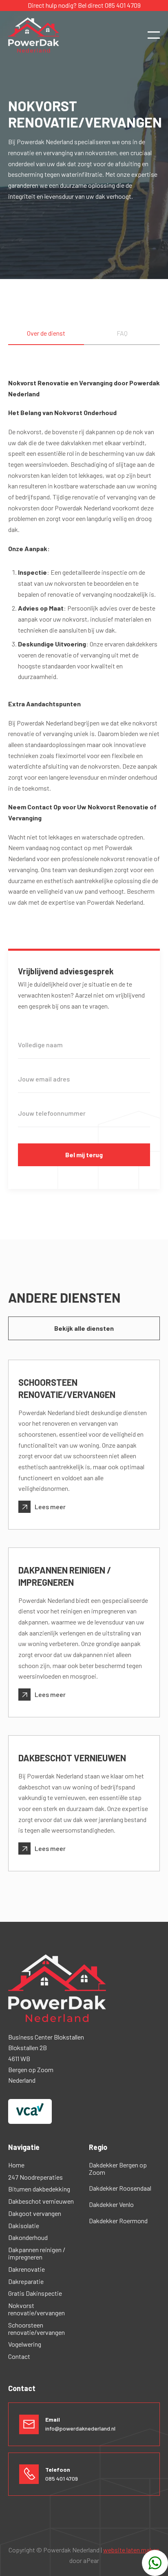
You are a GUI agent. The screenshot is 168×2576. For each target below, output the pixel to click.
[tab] (46, 337)
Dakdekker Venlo (111, 2205)
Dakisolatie (24, 2226)
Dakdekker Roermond (118, 2221)
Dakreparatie (26, 2281)
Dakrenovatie (27, 2269)
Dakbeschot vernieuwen (41, 2201)
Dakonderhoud (28, 2238)
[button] (154, 35)
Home (16, 2165)
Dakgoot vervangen (35, 2213)
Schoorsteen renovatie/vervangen (36, 2329)
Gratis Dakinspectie (35, 2293)
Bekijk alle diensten (84, 1328)
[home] (34, 35)
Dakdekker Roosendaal (120, 2188)
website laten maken (131, 2550)
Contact (19, 2356)
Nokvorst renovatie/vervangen (36, 2309)
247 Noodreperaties (35, 2177)
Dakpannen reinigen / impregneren (37, 2253)
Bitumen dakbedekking (39, 2189)
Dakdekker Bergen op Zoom (118, 2169)
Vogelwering (25, 2344)
